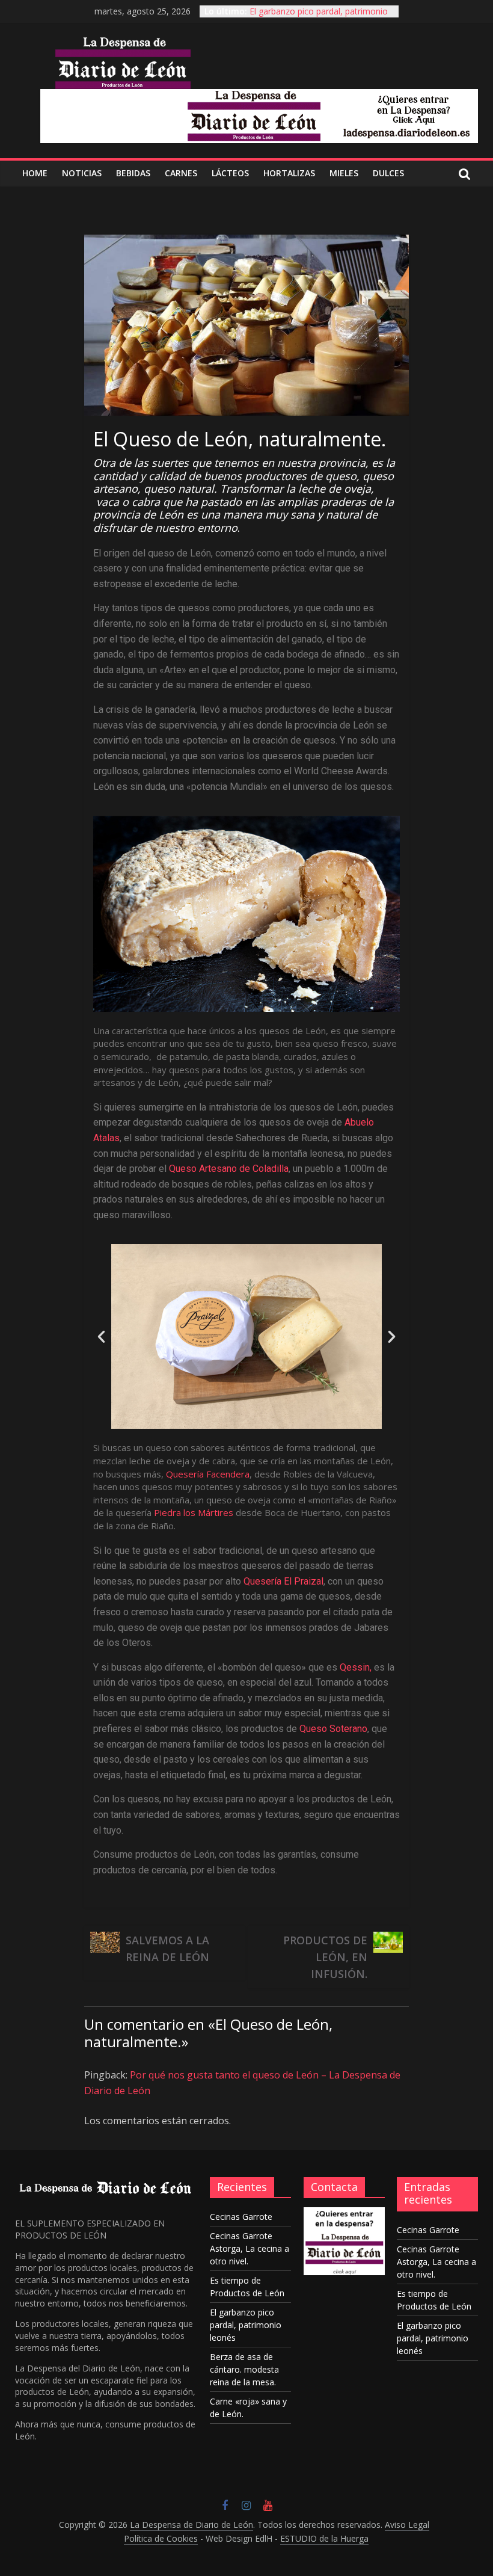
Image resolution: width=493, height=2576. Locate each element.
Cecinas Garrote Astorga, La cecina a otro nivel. (250, 2248)
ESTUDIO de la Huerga (324, 2538)
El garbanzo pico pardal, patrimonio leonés (246, 2325)
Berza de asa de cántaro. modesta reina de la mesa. (244, 2369)
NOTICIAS (82, 173)
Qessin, (356, 1667)
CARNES (181, 173)
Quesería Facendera (208, 1474)
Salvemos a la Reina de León (167, 1949)
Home (35, 173)
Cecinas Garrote (241, 2217)
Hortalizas (289, 173)
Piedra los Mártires (195, 1512)
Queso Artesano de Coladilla (229, 1169)
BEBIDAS (133, 173)
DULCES (388, 173)
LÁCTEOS (230, 173)
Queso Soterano (333, 1729)
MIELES (344, 173)
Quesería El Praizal (283, 1581)
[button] (101, 1336)
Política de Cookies (161, 2538)
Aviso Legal (407, 2525)
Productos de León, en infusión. (325, 1957)
